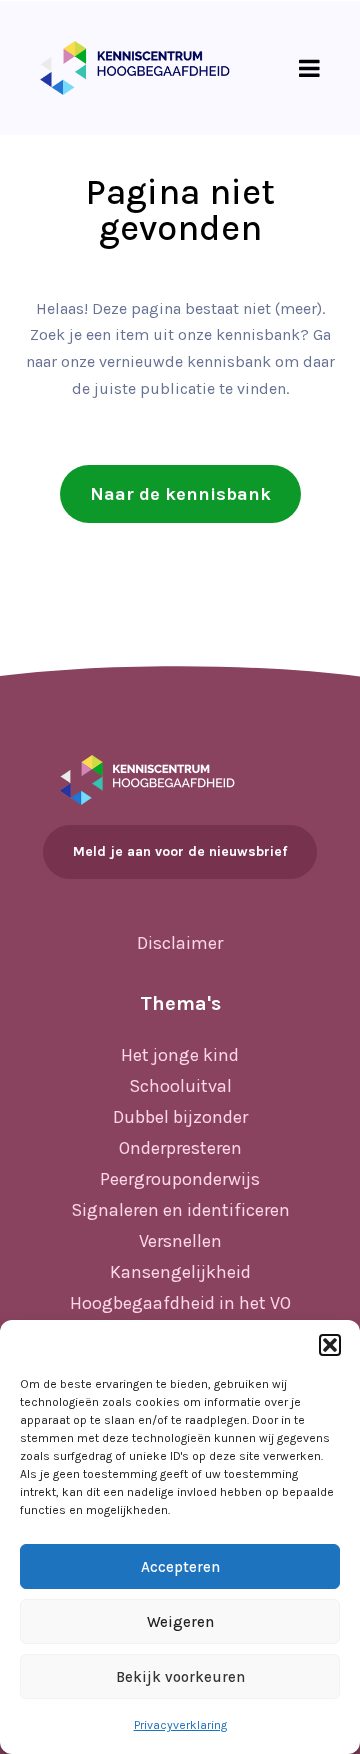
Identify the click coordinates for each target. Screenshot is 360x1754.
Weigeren (180, 1622)
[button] (330, 1345)
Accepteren (180, 1567)
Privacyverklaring (180, 1725)
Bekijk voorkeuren (180, 1677)
